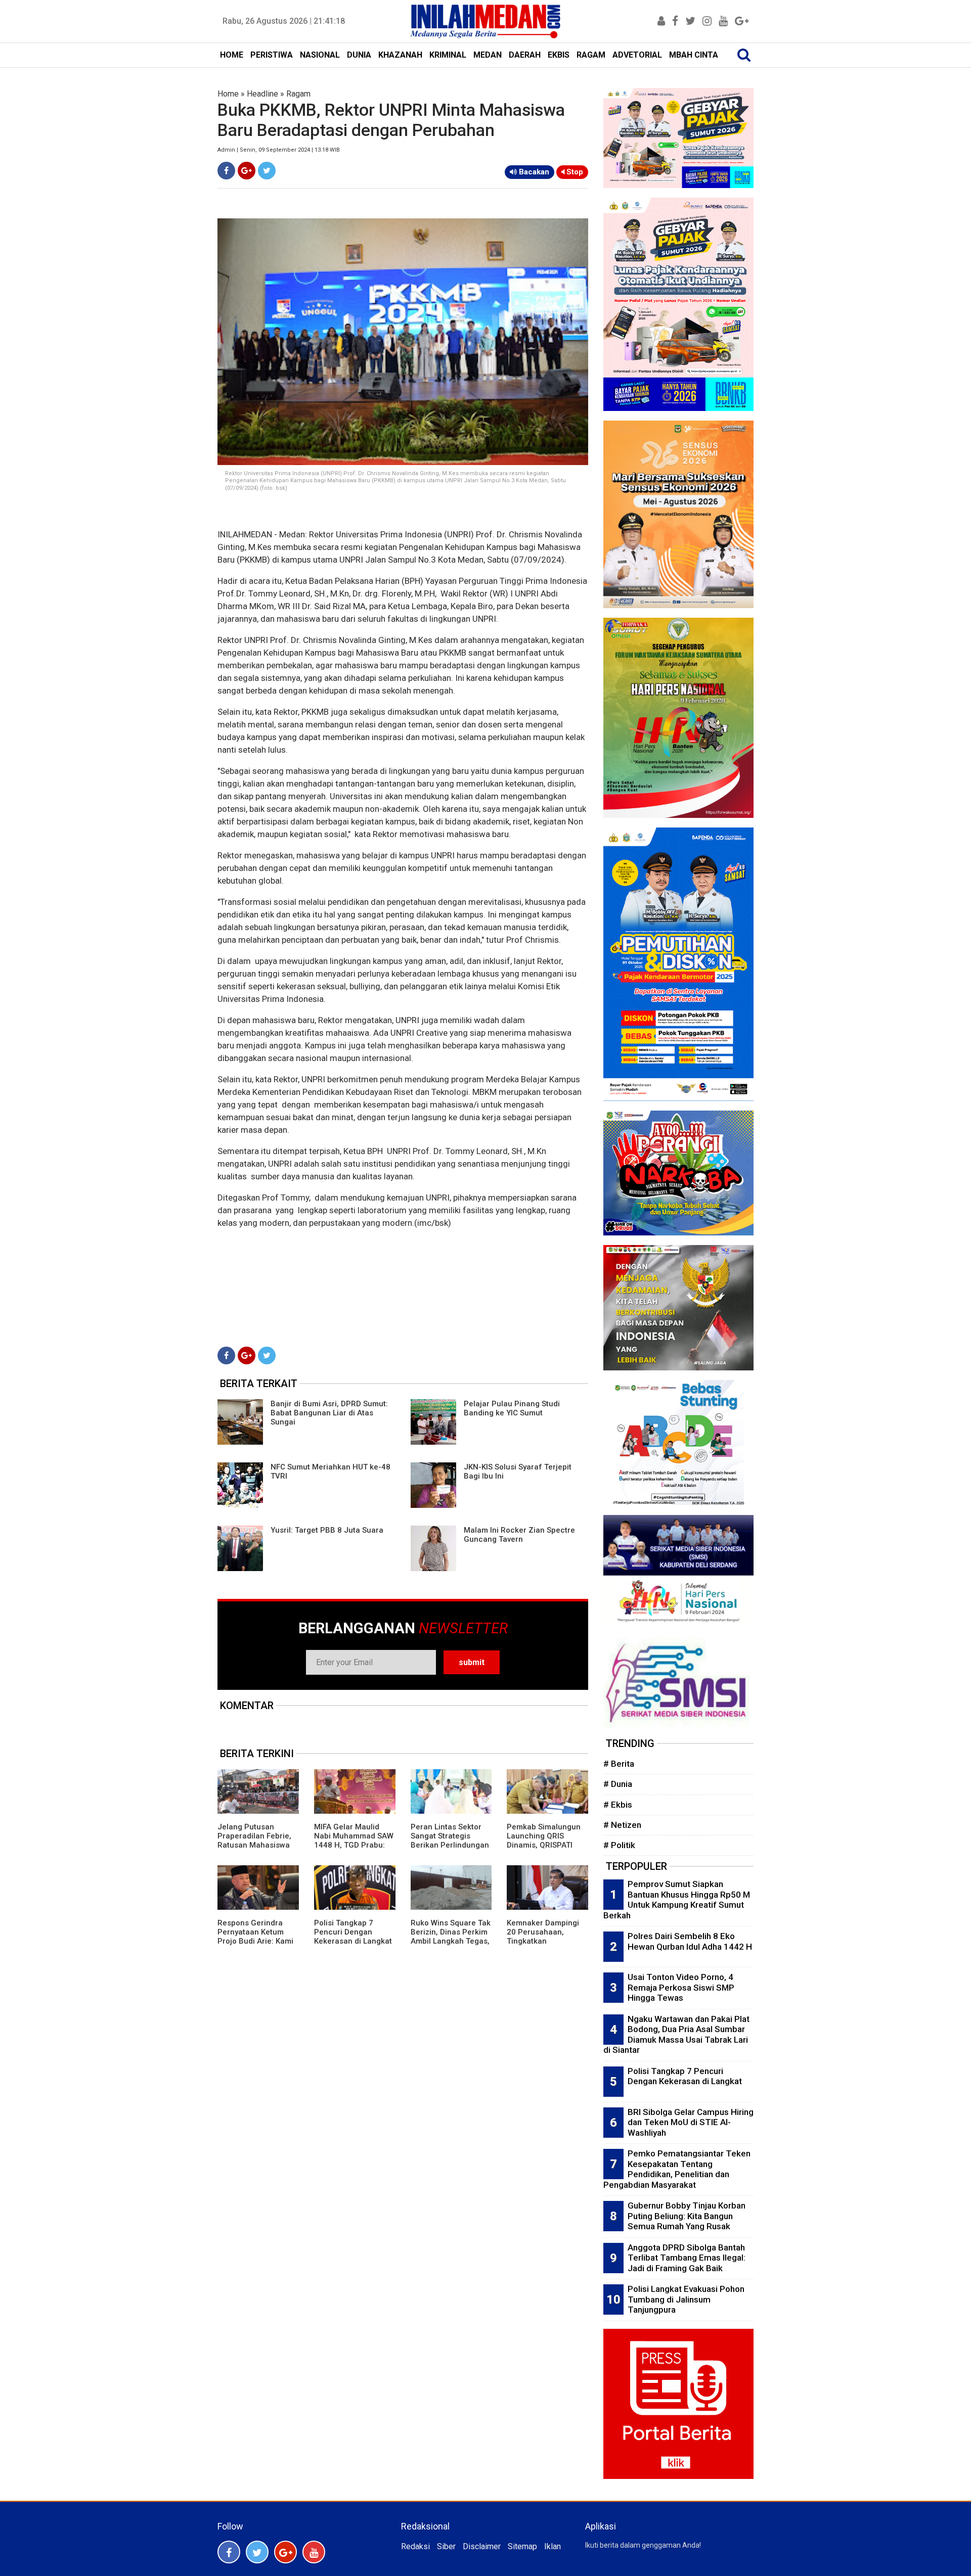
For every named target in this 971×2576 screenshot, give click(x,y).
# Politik (619, 1845)
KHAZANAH (400, 55)
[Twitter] (267, 171)
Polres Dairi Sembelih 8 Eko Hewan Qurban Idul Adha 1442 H (690, 1941)
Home (228, 94)
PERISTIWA (272, 55)
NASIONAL (320, 55)
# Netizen (622, 1825)
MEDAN (488, 55)
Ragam (298, 94)
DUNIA (359, 55)
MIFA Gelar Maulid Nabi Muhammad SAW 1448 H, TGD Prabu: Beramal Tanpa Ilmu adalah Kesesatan (354, 1845)
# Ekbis (618, 1805)
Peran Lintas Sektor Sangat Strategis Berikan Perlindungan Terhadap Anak (450, 1841)
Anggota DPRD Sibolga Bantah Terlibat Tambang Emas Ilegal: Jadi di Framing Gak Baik (687, 2258)
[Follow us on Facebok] (229, 2552)
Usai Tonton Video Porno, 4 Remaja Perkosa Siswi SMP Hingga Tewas (681, 1987)
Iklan (553, 2546)
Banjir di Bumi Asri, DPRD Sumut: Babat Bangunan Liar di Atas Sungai (329, 1413)
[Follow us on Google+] (285, 2552)
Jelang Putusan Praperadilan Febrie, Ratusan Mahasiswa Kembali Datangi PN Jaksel (254, 1845)
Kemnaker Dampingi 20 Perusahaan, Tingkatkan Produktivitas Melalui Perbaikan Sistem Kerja (544, 1946)
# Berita (619, 1764)
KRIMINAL (448, 55)
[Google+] (247, 171)
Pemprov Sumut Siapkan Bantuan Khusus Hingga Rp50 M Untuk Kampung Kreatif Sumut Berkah (677, 1900)
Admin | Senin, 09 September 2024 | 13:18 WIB (279, 150)
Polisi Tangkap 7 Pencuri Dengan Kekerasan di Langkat (353, 1932)
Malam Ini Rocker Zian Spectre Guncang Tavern (519, 1535)
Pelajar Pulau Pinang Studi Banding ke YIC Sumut (512, 1408)
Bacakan (533, 172)
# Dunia (618, 1784)
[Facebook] (226, 171)
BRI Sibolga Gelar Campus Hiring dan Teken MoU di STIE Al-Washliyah (691, 2122)
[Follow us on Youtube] (314, 2552)
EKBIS (559, 55)
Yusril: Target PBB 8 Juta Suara (327, 1530)
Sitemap (522, 2546)
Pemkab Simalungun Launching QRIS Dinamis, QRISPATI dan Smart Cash (544, 1841)
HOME (232, 55)
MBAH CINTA (694, 55)
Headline (262, 94)
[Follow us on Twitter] (257, 2552)
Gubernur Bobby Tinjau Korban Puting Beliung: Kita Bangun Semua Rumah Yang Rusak (687, 2216)
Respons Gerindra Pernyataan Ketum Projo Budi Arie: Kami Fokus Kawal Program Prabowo (256, 1941)
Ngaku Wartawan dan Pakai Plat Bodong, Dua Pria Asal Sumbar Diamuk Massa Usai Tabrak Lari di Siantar (676, 2035)
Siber (446, 2546)
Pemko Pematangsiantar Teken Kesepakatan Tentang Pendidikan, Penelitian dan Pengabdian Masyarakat (677, 2169)
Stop (574, 172)
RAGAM (591, 55)
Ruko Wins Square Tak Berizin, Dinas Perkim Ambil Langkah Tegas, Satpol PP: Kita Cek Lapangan (451, 1941)
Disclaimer (482, 2546)
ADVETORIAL (637, 55)
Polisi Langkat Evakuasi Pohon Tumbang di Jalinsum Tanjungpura (686, 2299)
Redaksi (415, 2546)
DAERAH (525, 55)
